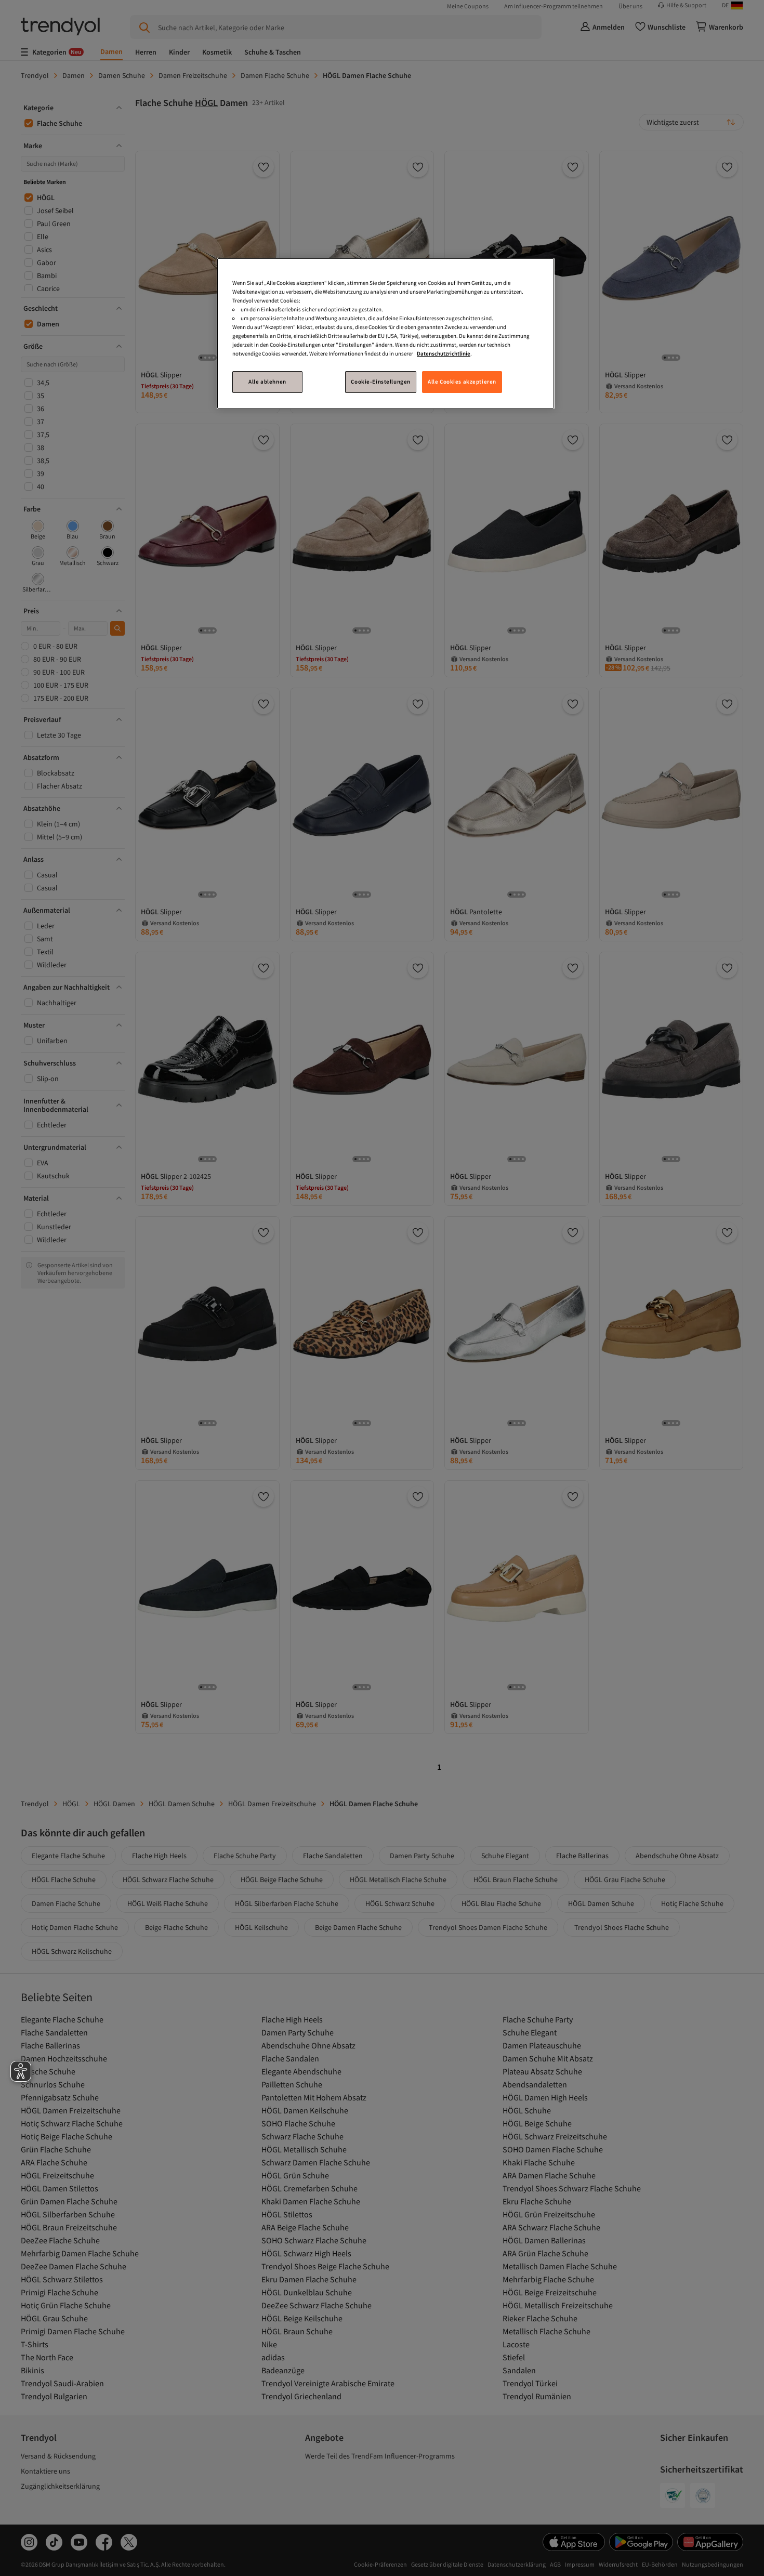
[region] (386, 333)
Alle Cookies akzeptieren (462, 382)
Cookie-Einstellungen (380, 382)
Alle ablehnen (267, 382)
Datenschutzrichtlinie (444, 353)
